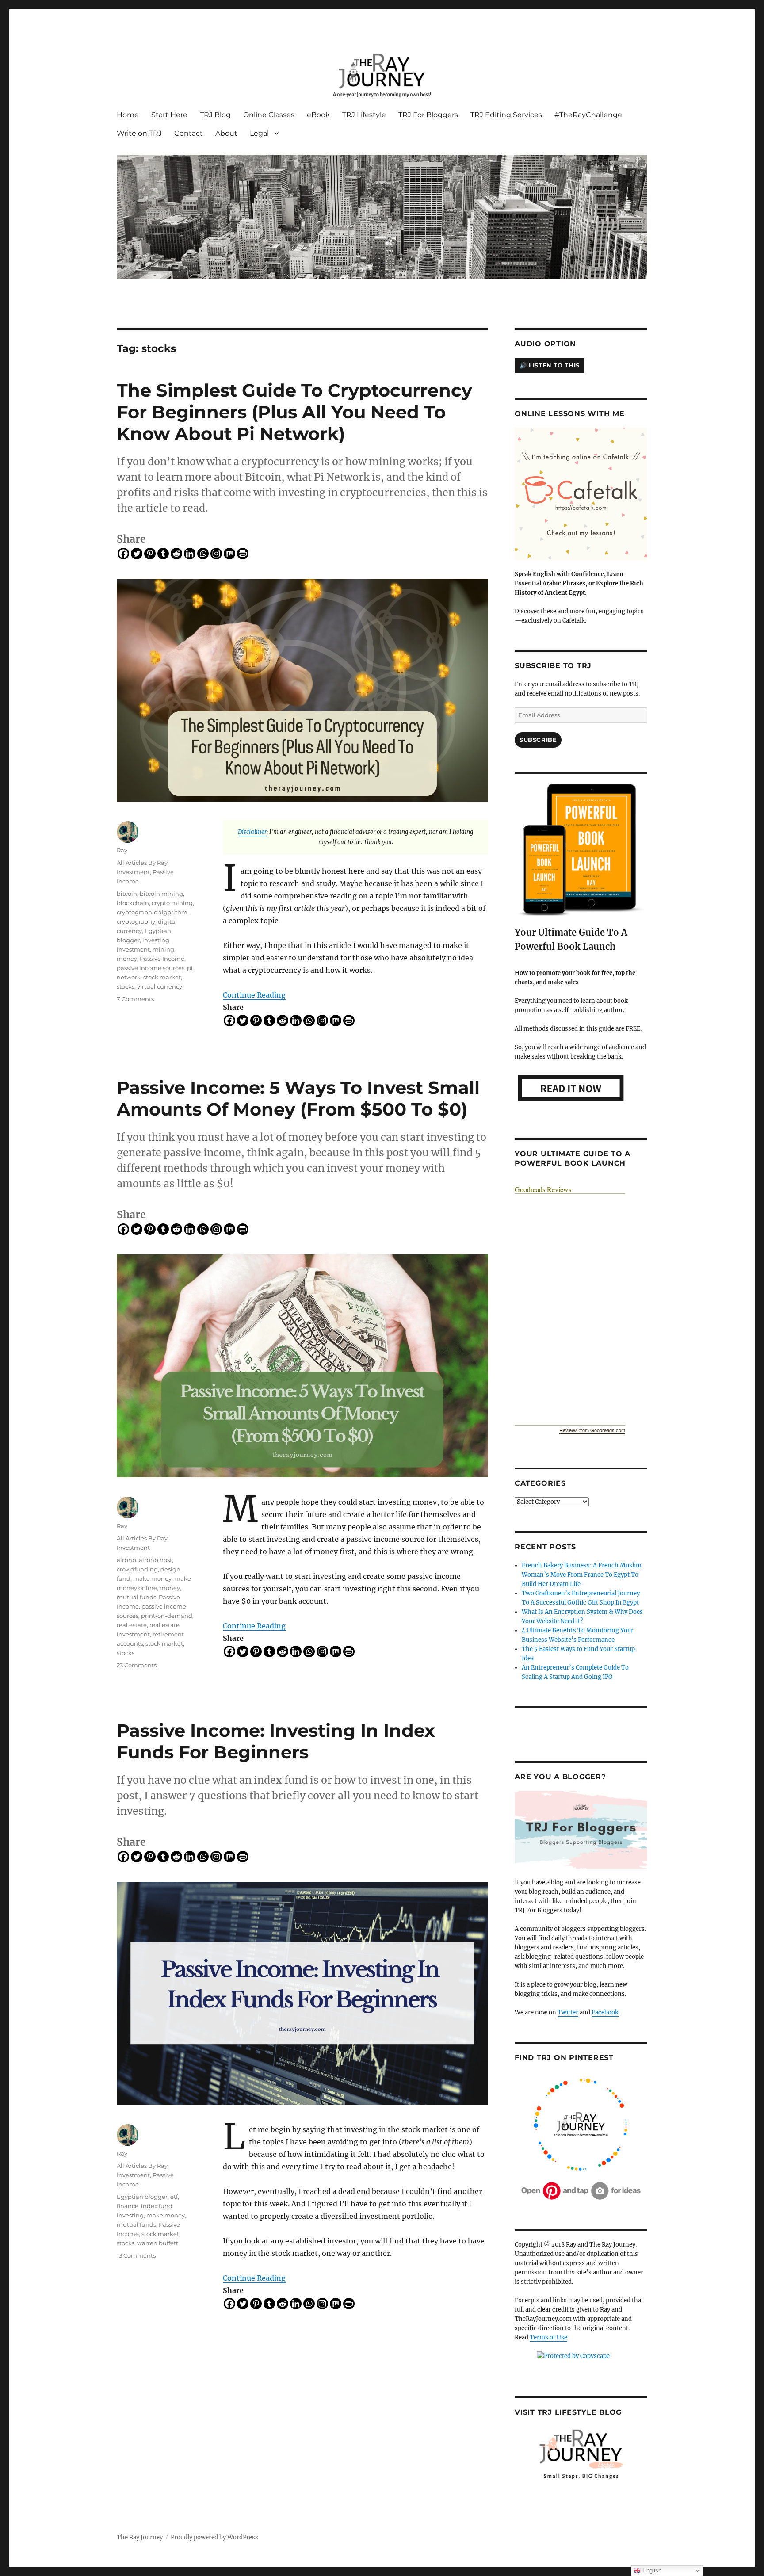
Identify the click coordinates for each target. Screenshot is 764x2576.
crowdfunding (137, 1569)
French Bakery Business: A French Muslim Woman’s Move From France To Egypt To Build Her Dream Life (582, 1575)
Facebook (605, 2012)
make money (152, 1578)
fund (124, 1578)
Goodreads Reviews (543, 1189)
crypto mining (172, 903)
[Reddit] (176, 554)
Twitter (568, 2012)
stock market (162, 977)
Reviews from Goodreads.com (592, 1430)
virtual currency (160, 986)
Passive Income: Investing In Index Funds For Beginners (276, 1741)
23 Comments (137, 1665)
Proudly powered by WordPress (214, 2537)
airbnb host (155, 1560)
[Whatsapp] (203, 554)
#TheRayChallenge (588, 115)
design (170, 1569)
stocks (126, 986)
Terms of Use (548, 2337)
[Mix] (229, 554)
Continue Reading (254, 995)
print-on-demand (167, 1616)
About (226, 133)
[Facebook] (123, 554)
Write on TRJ (139, 133)
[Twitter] (137, 554)
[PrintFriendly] (243, 554)
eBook (318, 115)
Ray (122, 850)
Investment (133, 872)
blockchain (133, 903)
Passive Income (162, 959)
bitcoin (127, 894)
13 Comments (136, 2255)
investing (156, 940)
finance (128, 2206)
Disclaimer (252, 832)
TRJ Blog (215, 115)
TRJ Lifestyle (364, 115)
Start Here (169, 115)
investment (133, 949)
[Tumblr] (163, 554)
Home (128, 115)
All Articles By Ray (142, 863)
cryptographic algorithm (152, 912)
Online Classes (269, 115)
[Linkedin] (190, 554)
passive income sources (151, 968)
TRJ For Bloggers (428, 115)
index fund (157, 2206)
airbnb (126, 1560)
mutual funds (136, 1597)
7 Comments (135, 999)
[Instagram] (216, 554)
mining (163, 949)
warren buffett (158, 2243)
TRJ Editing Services (506, 115)
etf (174, 2197)
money (127, 959)
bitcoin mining (161, 894)
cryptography (136, 921)
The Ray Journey (140, 2537)
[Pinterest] (150, 554)
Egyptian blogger (142, 2197)
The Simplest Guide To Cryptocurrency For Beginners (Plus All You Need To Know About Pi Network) (294, 412)
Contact (189, 133)
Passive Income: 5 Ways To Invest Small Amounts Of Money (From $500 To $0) (298, 1098)
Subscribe (538, 740)
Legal (259, 133)
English (651, 2570)
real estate (132, 1625)
